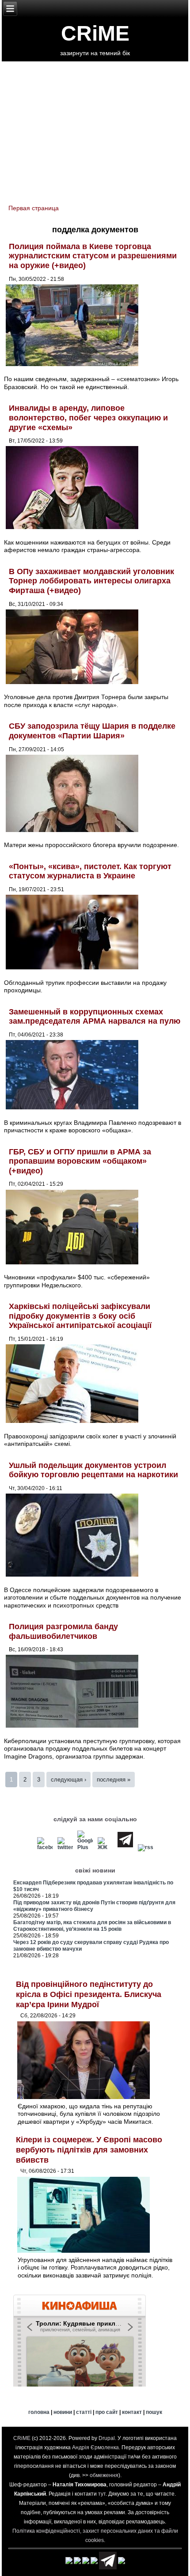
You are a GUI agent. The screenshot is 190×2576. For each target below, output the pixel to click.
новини (63, 2412)
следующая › (68, 1780)
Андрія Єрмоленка (95, 2447)
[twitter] (65, 1847)
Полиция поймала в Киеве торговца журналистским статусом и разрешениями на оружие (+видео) (93, 256)
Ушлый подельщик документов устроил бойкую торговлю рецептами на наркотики (93, 1470)
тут (102, 2494)
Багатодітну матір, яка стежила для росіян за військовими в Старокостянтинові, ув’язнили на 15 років (92, 1926)
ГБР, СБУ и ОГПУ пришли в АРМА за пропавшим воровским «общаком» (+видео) (80, 1161)
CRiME (95, 33)
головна (39, 2412)
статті (84, 2412)
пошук (154, 2412)
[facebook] (45, 1847)
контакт (132, 2412)
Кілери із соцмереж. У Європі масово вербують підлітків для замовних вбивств (89, 2150)
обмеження (104, 2475)
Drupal (107, 2438)
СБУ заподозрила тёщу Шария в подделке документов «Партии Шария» (92, 731)
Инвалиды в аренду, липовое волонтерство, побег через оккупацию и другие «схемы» (88, 418)
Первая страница (34, 208)
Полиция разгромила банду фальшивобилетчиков (63, 1631)
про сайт (107, 2412)
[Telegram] (125, 1847)
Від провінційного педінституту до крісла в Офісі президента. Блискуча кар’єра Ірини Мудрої (89, 1994)
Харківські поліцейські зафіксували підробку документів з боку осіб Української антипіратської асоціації (80, 1316)
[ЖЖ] (105, 1847)
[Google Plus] (85, 1847)
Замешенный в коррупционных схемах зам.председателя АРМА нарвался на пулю (95, 1017)
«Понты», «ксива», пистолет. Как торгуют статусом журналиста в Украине (90, 871)
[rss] (145, 1847)
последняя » (114, 1780)
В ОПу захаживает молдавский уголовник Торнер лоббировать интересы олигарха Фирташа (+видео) (91, 581)
